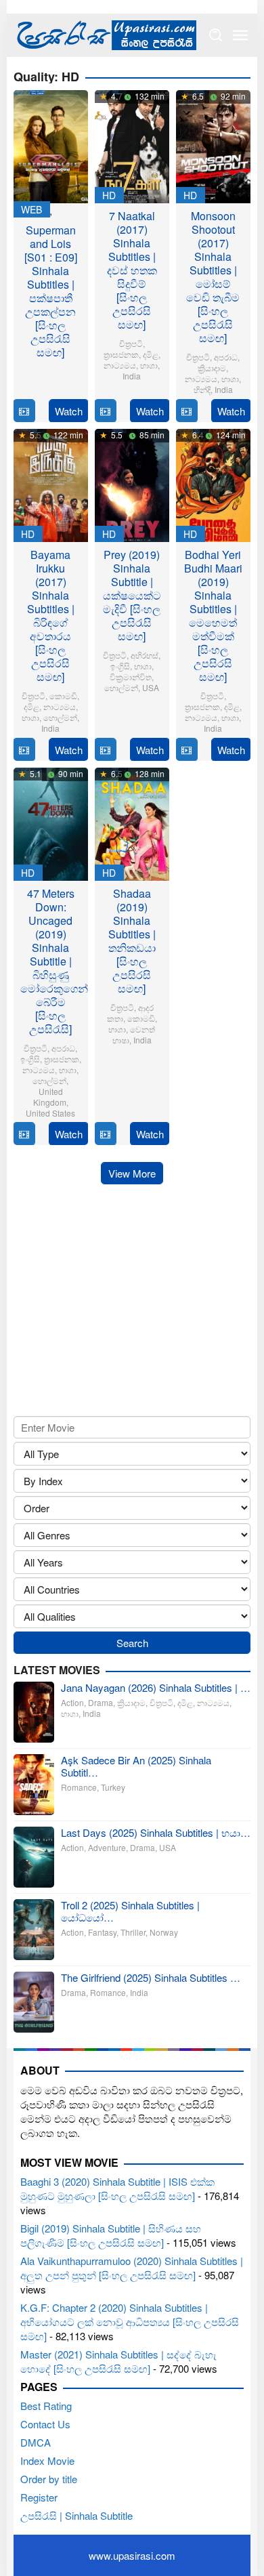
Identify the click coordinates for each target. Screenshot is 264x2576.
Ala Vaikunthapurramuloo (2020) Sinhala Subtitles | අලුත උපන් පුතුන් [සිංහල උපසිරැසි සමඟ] (132, 2268)
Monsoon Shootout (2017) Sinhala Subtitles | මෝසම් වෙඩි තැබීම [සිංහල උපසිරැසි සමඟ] (213, 277)
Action (72, 1702)
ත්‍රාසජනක (121, 354)
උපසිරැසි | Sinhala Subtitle (76, 2515)
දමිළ (151, 354)
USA (151, 687)
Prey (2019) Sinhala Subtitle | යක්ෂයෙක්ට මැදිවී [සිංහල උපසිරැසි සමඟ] (132, 595)
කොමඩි (63, 695)
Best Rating (46, 2406)
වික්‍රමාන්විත (131, 677)
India (132, 376)
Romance (79, 1787)
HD (109, 195)
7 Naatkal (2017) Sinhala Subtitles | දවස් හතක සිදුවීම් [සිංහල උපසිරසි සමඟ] (132, 270)
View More (132, 1173)
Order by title (49, 2479)
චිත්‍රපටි (131, 343)
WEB (31, 209)
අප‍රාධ (226, 357)
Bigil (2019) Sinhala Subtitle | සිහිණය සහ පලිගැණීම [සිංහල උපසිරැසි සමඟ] (111, 2235)
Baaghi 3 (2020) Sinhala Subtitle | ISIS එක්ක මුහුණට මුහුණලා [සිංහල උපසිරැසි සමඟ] (117, 2188)
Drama (101, 1702)
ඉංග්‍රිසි (120, 666)
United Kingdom (50, 1097)
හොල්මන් (60, 717)
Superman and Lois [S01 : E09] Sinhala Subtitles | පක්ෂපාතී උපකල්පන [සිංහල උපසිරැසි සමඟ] (51, 291)
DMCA (36, 2442)
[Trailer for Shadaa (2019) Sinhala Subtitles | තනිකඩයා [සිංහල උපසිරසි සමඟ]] (105, 1134)
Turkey (113, 1787)
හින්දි (202, 389)
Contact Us (45, 2424)
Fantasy (102, 1932)
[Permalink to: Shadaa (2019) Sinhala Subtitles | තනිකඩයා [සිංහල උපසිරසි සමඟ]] (132, 822)
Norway (164, 1932)
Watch (69, 411)
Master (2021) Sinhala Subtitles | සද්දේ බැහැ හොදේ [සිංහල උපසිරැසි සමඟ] (118, 2361)
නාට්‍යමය (120, 365)
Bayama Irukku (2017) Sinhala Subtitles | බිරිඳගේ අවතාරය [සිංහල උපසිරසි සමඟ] (51, 616)
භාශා (149, 365)
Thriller (133, 1932)
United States (50, 1113)
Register (39, 2497)
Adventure (107, 1847)
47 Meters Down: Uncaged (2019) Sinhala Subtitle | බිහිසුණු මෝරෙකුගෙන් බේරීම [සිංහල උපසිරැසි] (54, 961)
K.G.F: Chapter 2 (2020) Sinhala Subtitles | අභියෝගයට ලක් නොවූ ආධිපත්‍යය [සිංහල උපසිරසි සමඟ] (130, 2322)
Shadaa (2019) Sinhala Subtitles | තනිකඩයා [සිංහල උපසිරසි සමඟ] (132, 941)
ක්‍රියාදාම (212, 368)
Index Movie (47, 2460)
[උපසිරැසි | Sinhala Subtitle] (105, 34)
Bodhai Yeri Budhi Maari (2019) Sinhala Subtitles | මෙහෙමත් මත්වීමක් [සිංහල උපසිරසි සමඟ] (213, 616)
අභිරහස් (145, 655)
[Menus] (240, 35)
